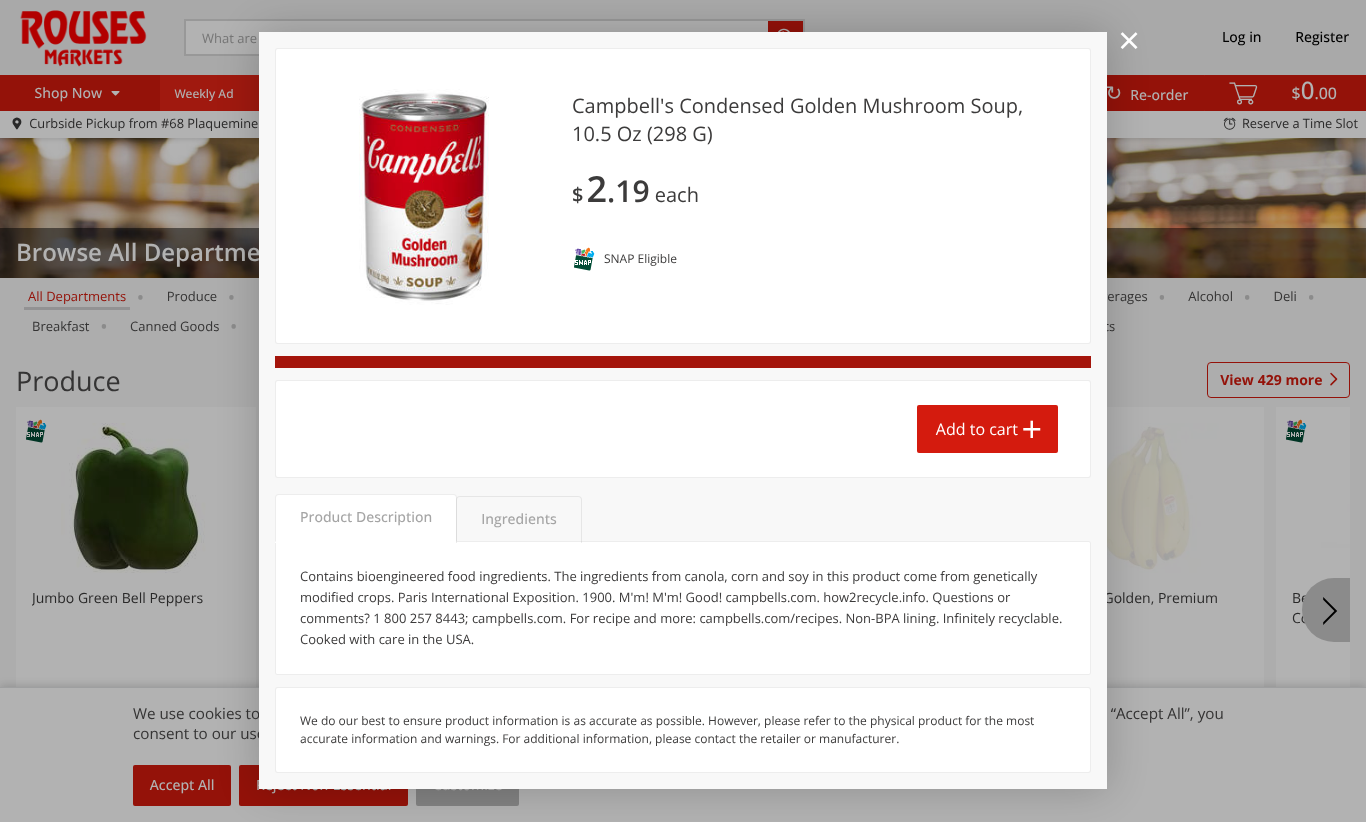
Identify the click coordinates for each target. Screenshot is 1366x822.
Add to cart (977, 429)
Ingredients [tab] (518, 519)
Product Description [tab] (366, 517)
